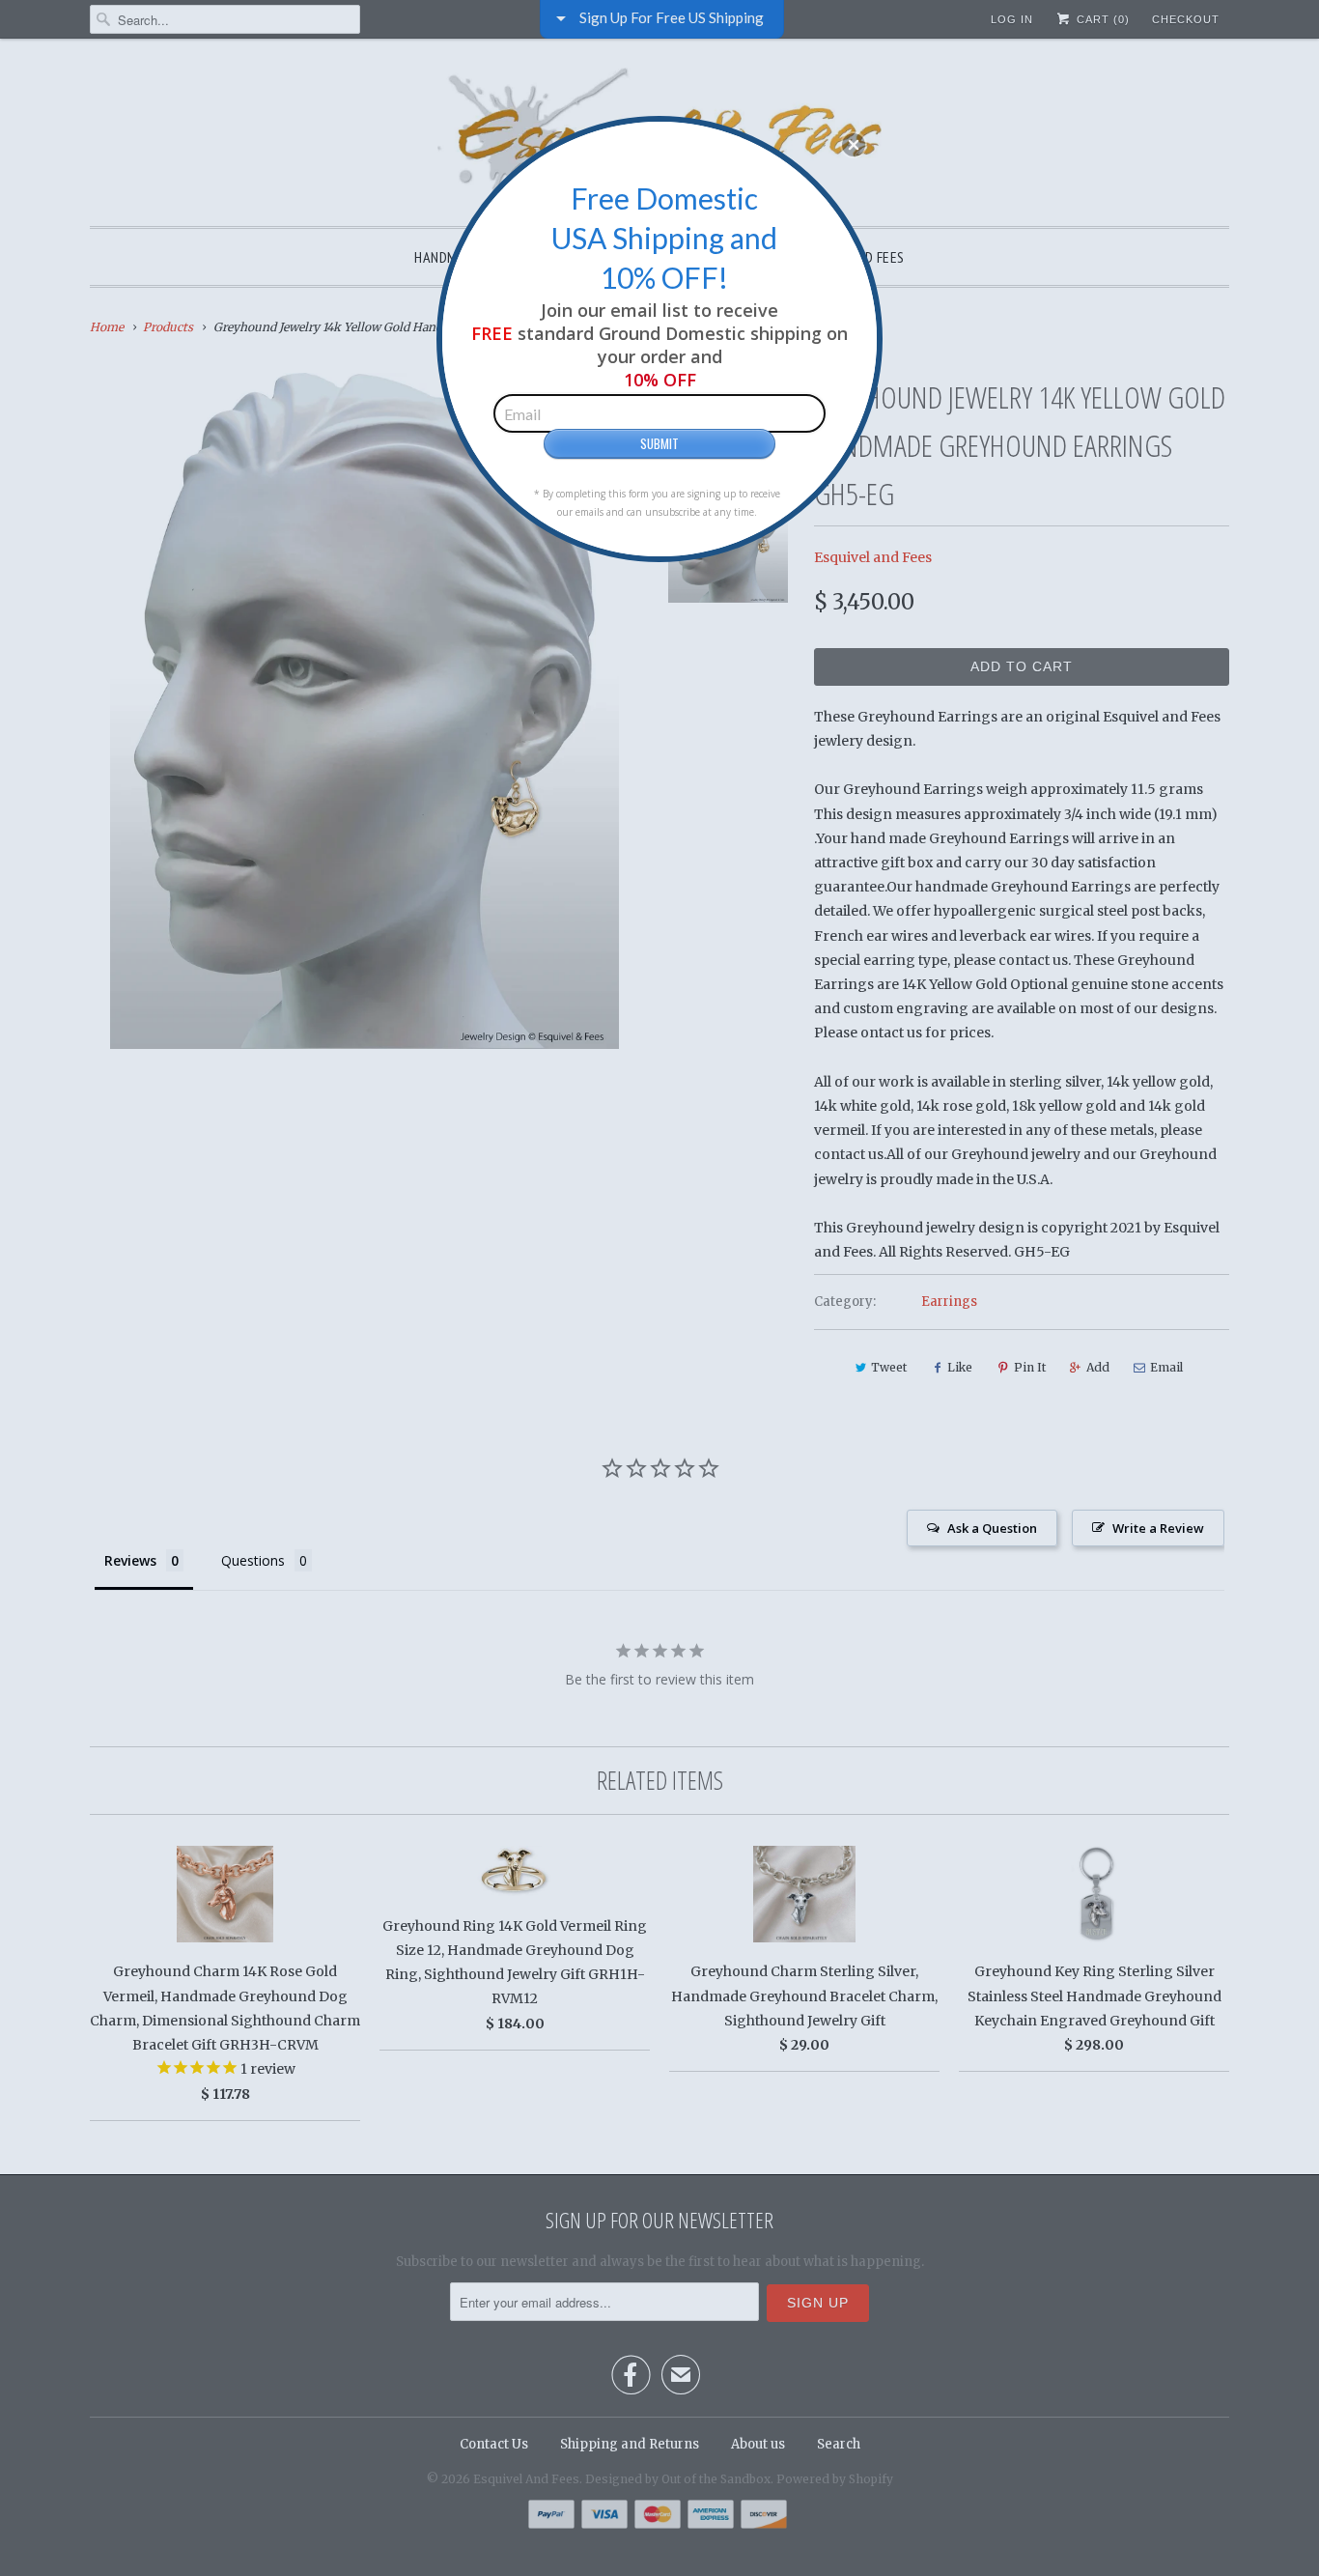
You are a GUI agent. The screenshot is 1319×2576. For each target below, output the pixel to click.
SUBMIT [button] (659, 443)
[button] (854, 145)
